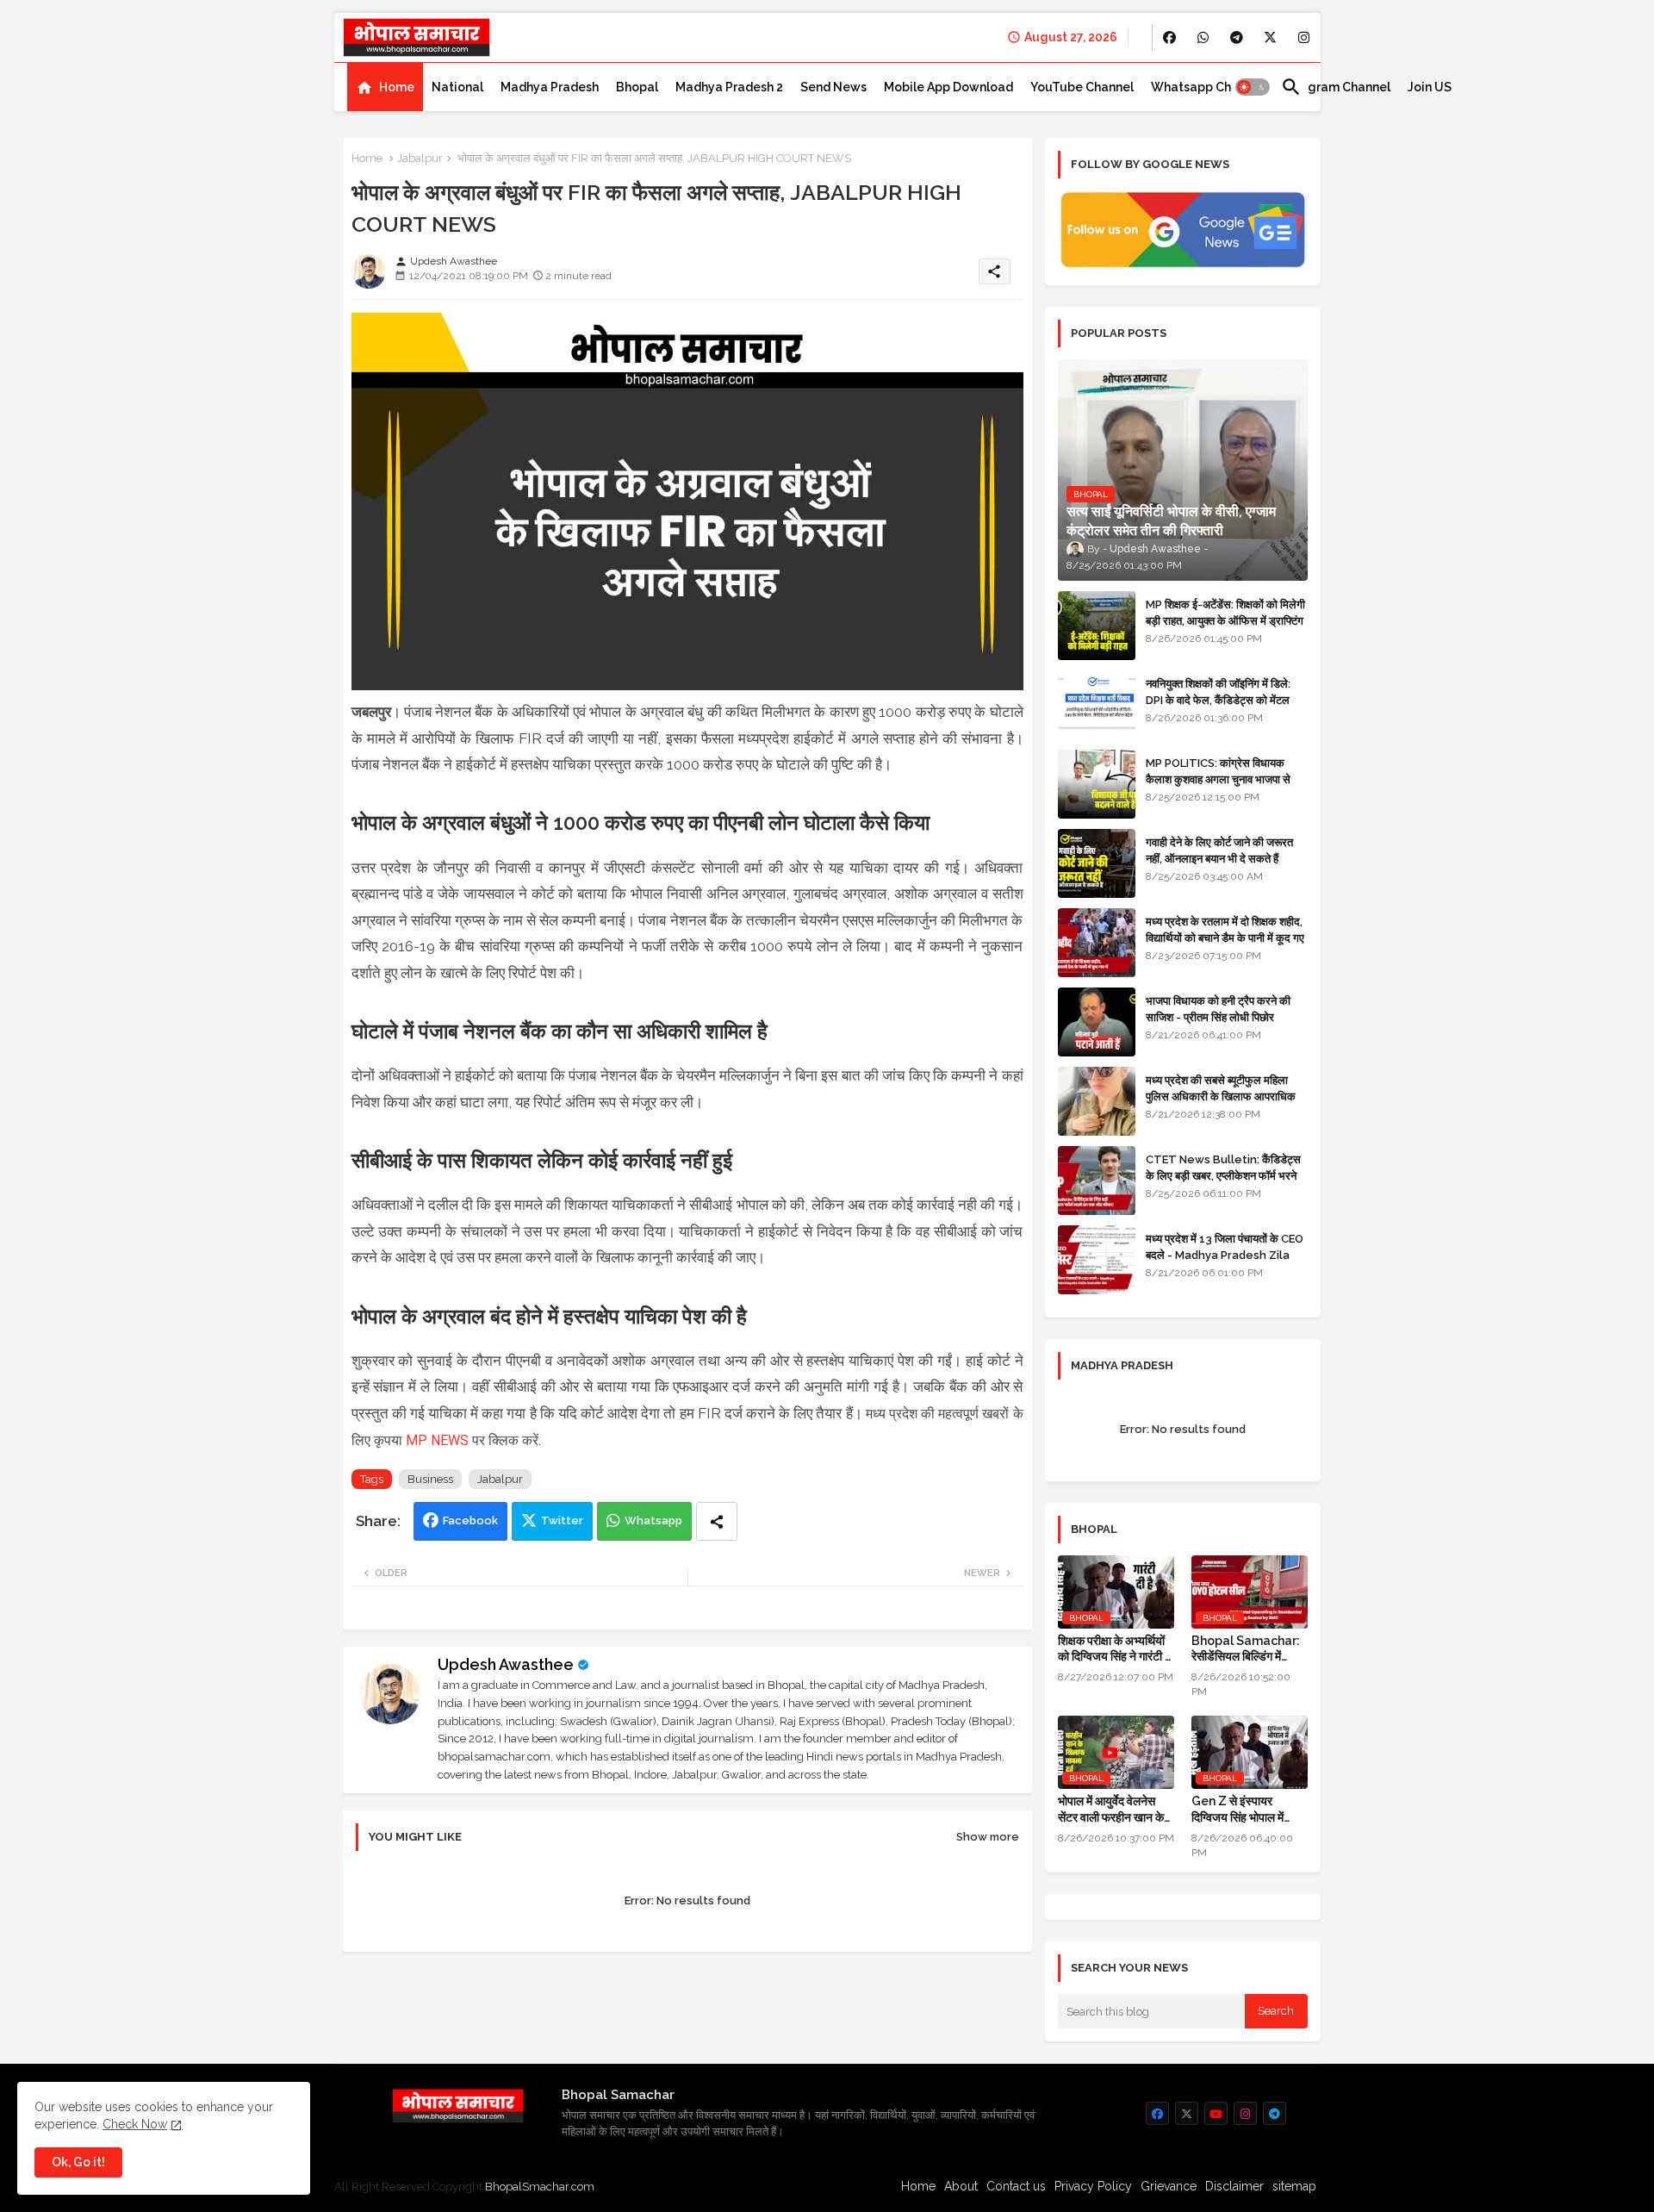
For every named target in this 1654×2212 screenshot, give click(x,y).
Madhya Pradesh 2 (729, 87)
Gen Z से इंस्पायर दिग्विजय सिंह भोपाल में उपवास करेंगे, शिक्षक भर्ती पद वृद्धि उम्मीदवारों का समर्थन (1243, 1809)
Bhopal (637, 87)
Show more (988, 1837)
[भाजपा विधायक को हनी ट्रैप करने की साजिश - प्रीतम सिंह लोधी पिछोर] (1097, 1022)
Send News (833, 87)
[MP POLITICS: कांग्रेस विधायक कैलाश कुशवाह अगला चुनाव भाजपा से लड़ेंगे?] (1097, 784)
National (457, 87)
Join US (1430, 87)
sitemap (1294, 2186)
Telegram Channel (1336, 87)
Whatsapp (653, 1520)
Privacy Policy (1093, 2186)
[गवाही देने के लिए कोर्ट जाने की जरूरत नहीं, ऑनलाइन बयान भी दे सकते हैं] (1097, 863)
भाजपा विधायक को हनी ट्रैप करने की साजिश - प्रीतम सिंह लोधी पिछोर (1218, 1009)
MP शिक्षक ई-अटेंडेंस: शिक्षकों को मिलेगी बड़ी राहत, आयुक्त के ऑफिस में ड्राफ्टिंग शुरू (1225, 620)
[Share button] (717, 1521)
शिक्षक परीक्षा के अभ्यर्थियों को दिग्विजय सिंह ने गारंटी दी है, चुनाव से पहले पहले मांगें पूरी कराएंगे (1116, 1649)
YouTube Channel (1082, 87)
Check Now (135, 2124)
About (961, 2186)
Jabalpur (420, 158)
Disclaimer (1234, 2186)
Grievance (1169, 2186)
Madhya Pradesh (550, 87)
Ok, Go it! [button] (78, 2162)
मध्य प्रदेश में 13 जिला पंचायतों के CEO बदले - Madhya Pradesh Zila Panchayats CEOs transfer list (1225, 1262)
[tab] (385, 87)
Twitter (562, 1520)
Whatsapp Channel (1207, 87)
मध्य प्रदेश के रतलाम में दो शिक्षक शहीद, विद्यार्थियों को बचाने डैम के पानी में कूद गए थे (1225, 937)
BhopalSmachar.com (540, 2187)
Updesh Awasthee (506, 1664)
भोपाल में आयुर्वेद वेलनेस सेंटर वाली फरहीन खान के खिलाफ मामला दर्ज (1111, 1809)
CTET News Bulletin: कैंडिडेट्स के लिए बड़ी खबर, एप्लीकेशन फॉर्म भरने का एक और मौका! (1223, 1175)
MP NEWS (437, 1440)
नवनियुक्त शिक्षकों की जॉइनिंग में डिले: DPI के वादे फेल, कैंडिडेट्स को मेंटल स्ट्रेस (1218, 699)
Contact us (1016, 2186)
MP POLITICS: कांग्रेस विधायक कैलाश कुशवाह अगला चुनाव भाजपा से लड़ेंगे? (1218, 779)
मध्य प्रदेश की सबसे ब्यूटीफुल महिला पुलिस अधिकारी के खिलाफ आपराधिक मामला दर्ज (1221, 1096)
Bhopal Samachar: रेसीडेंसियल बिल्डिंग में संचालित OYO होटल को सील (1246, 1649)
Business (430, 1479)
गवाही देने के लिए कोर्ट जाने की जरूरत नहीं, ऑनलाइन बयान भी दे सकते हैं (1219, 850)
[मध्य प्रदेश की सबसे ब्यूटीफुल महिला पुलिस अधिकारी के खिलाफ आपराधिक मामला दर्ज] (1097, 1101)
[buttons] (1169, 37)
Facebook (470, 1520)
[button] (1253, 87)
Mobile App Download (948, 87)
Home (397, 87)
